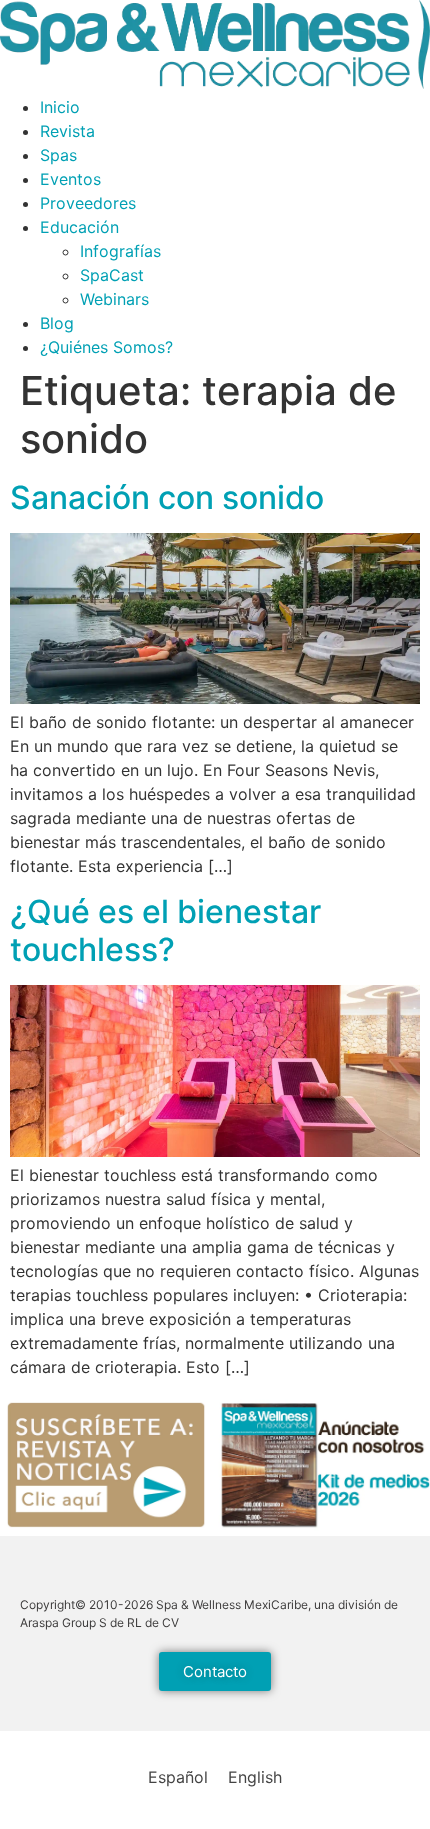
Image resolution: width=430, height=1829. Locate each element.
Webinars (114, 299)
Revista (67, 131)
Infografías (120, 251)
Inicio (60, 107)
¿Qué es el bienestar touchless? (165, 930)
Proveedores (88, 203)
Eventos (70, 179)
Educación (79, 227)
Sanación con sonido (167, 497)
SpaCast (112, 275)
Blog (57, 323)
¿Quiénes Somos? (106, 347)
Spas (58, 155)
